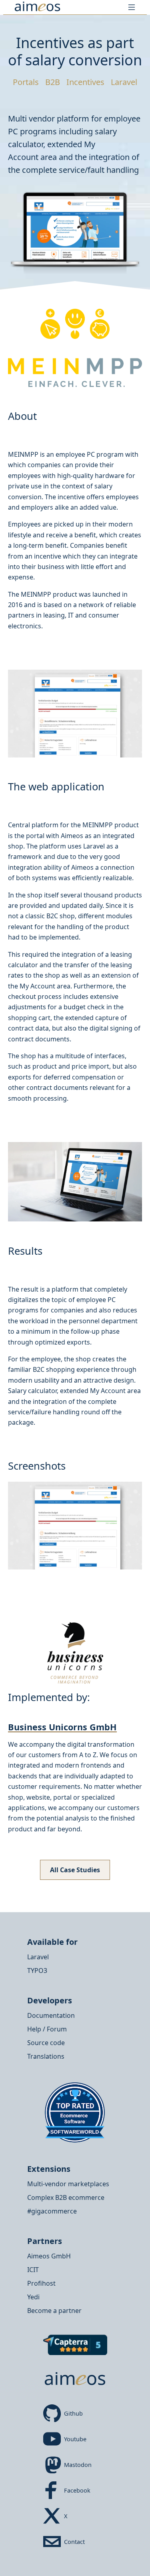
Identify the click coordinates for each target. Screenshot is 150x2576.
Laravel (38, 1957)
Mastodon (78, 2465)
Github (73, 2413)
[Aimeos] (38, 7)
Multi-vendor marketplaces (68, 2184)
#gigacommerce (52, 2211)
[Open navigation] (132, 7)
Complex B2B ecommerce (66, 2197)
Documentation (51, 2015)
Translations (46, 2056)
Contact (74, 2542)
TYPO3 (37, 1970)
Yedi (33, 2297)
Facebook (77, 2490)
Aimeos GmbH (49, 2256)
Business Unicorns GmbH (62, 1727)
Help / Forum (47, 2029)
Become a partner (54, 2311)
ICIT (33, 2270)
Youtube (75, 2439)
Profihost (41, 2283)
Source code (46, 2043)
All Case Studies (75, 1870)
